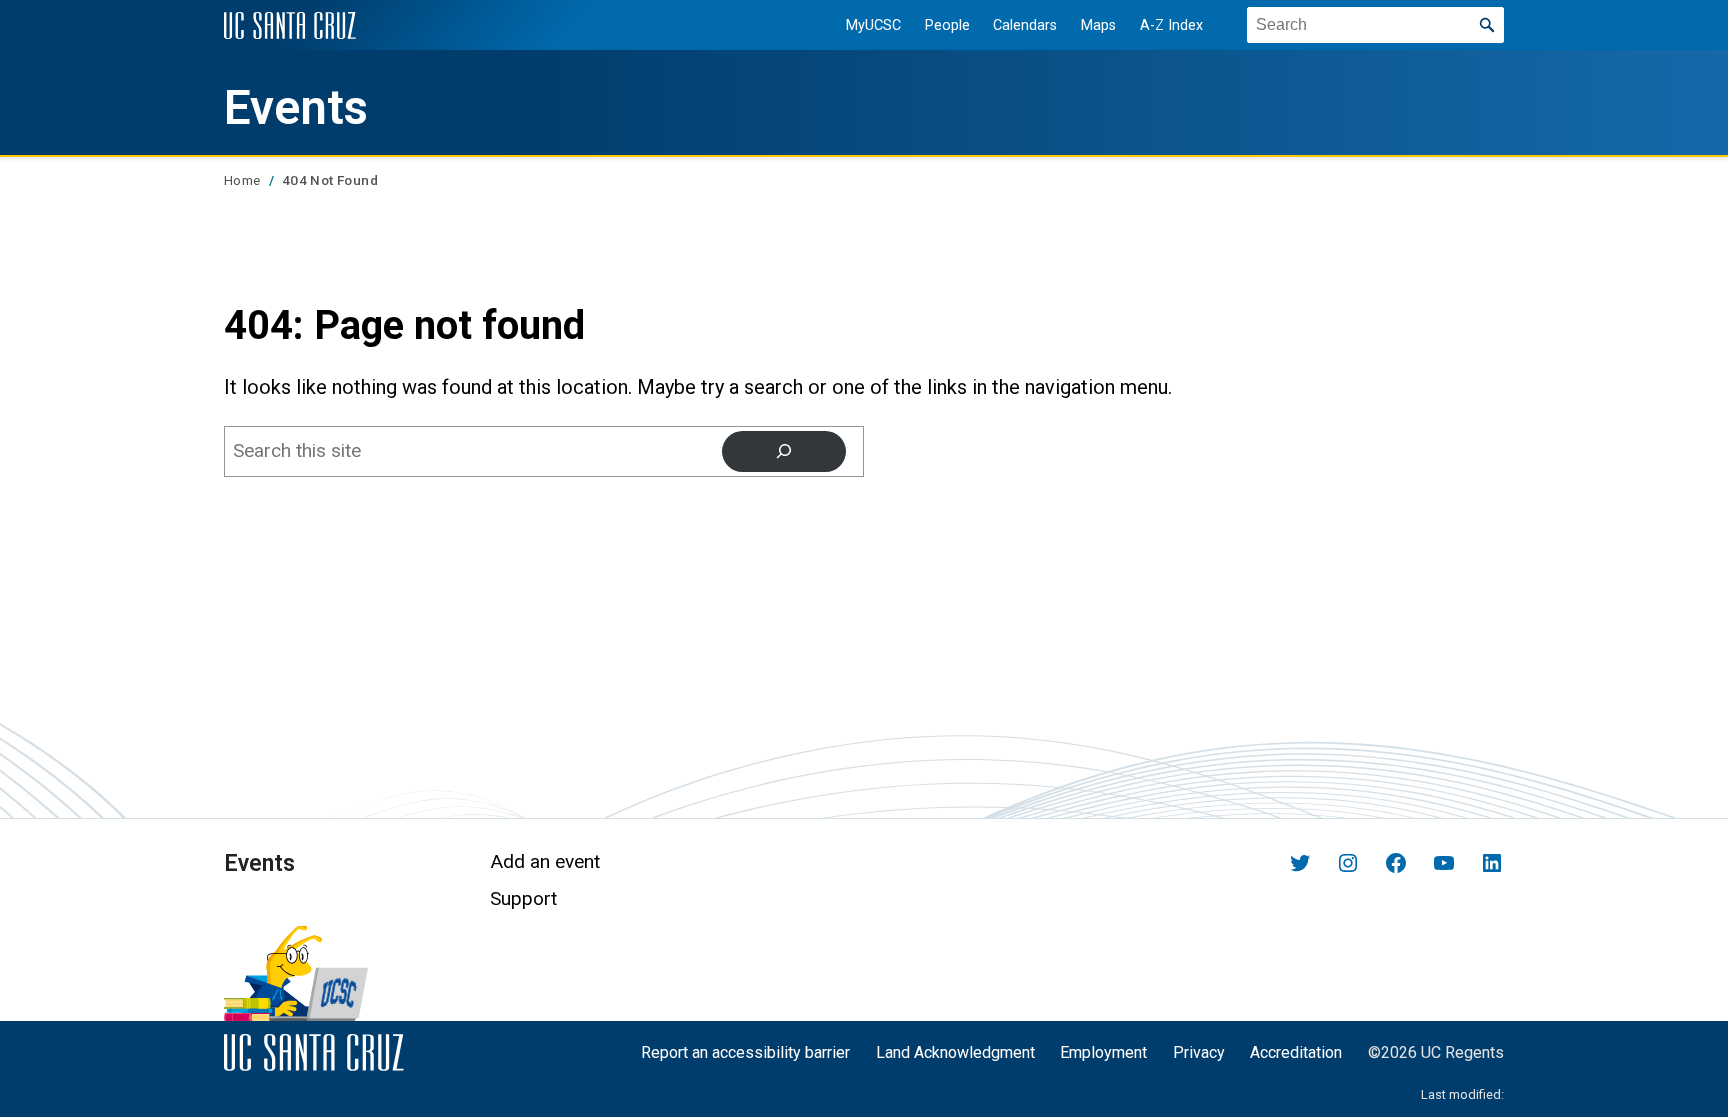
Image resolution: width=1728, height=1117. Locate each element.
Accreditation (1296, 1052)
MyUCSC (873, 25)
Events (296, 108)
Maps (1098, 25)
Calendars (1025, 25)
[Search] (784, 451)
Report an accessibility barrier (745, 1052)
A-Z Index (1171, 25)
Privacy (1199, 1052)
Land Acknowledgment (955, 1052)
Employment (1103, 1052)
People (947, 25)
